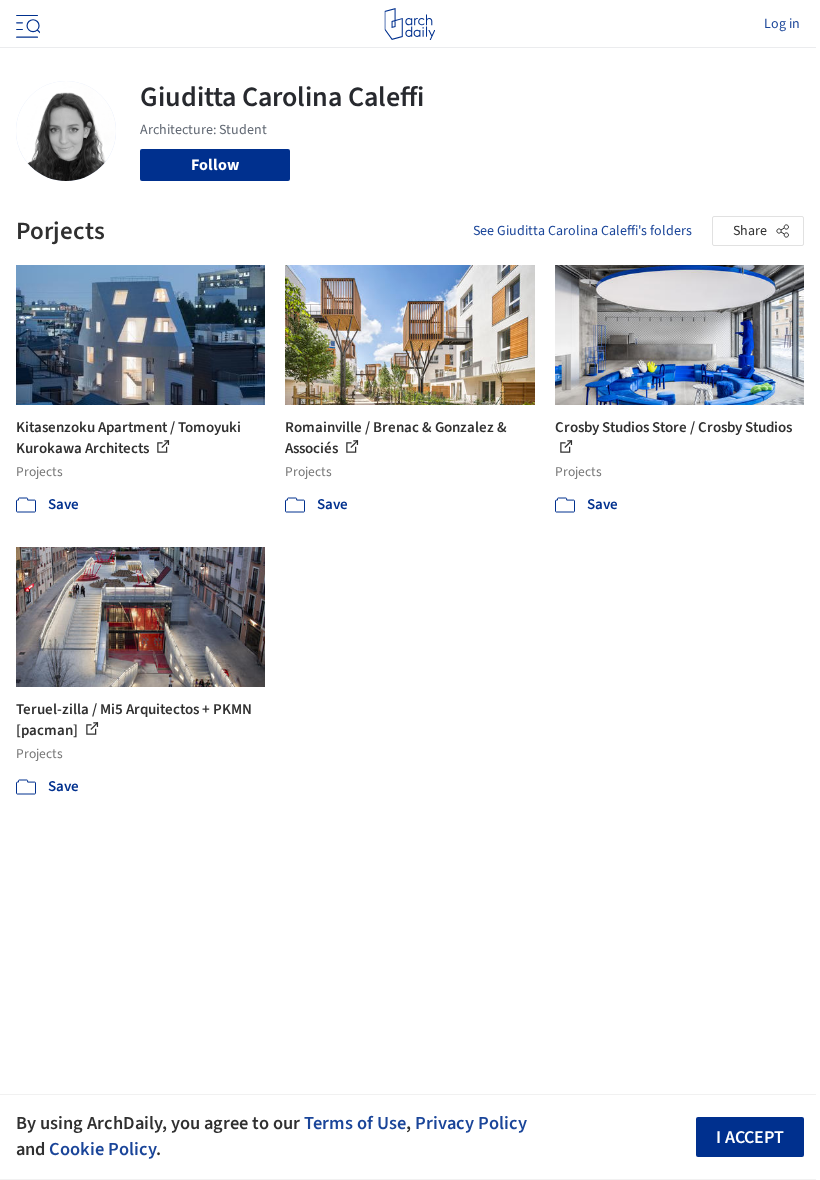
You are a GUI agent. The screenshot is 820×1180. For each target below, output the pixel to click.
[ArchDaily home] (409, 24)
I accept (750, 1137)
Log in (782, 24)
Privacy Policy (471, 1123)
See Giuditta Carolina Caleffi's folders (582, 231)
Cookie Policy (102, 1149)
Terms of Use (355, 1123)
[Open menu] (26, 24)
